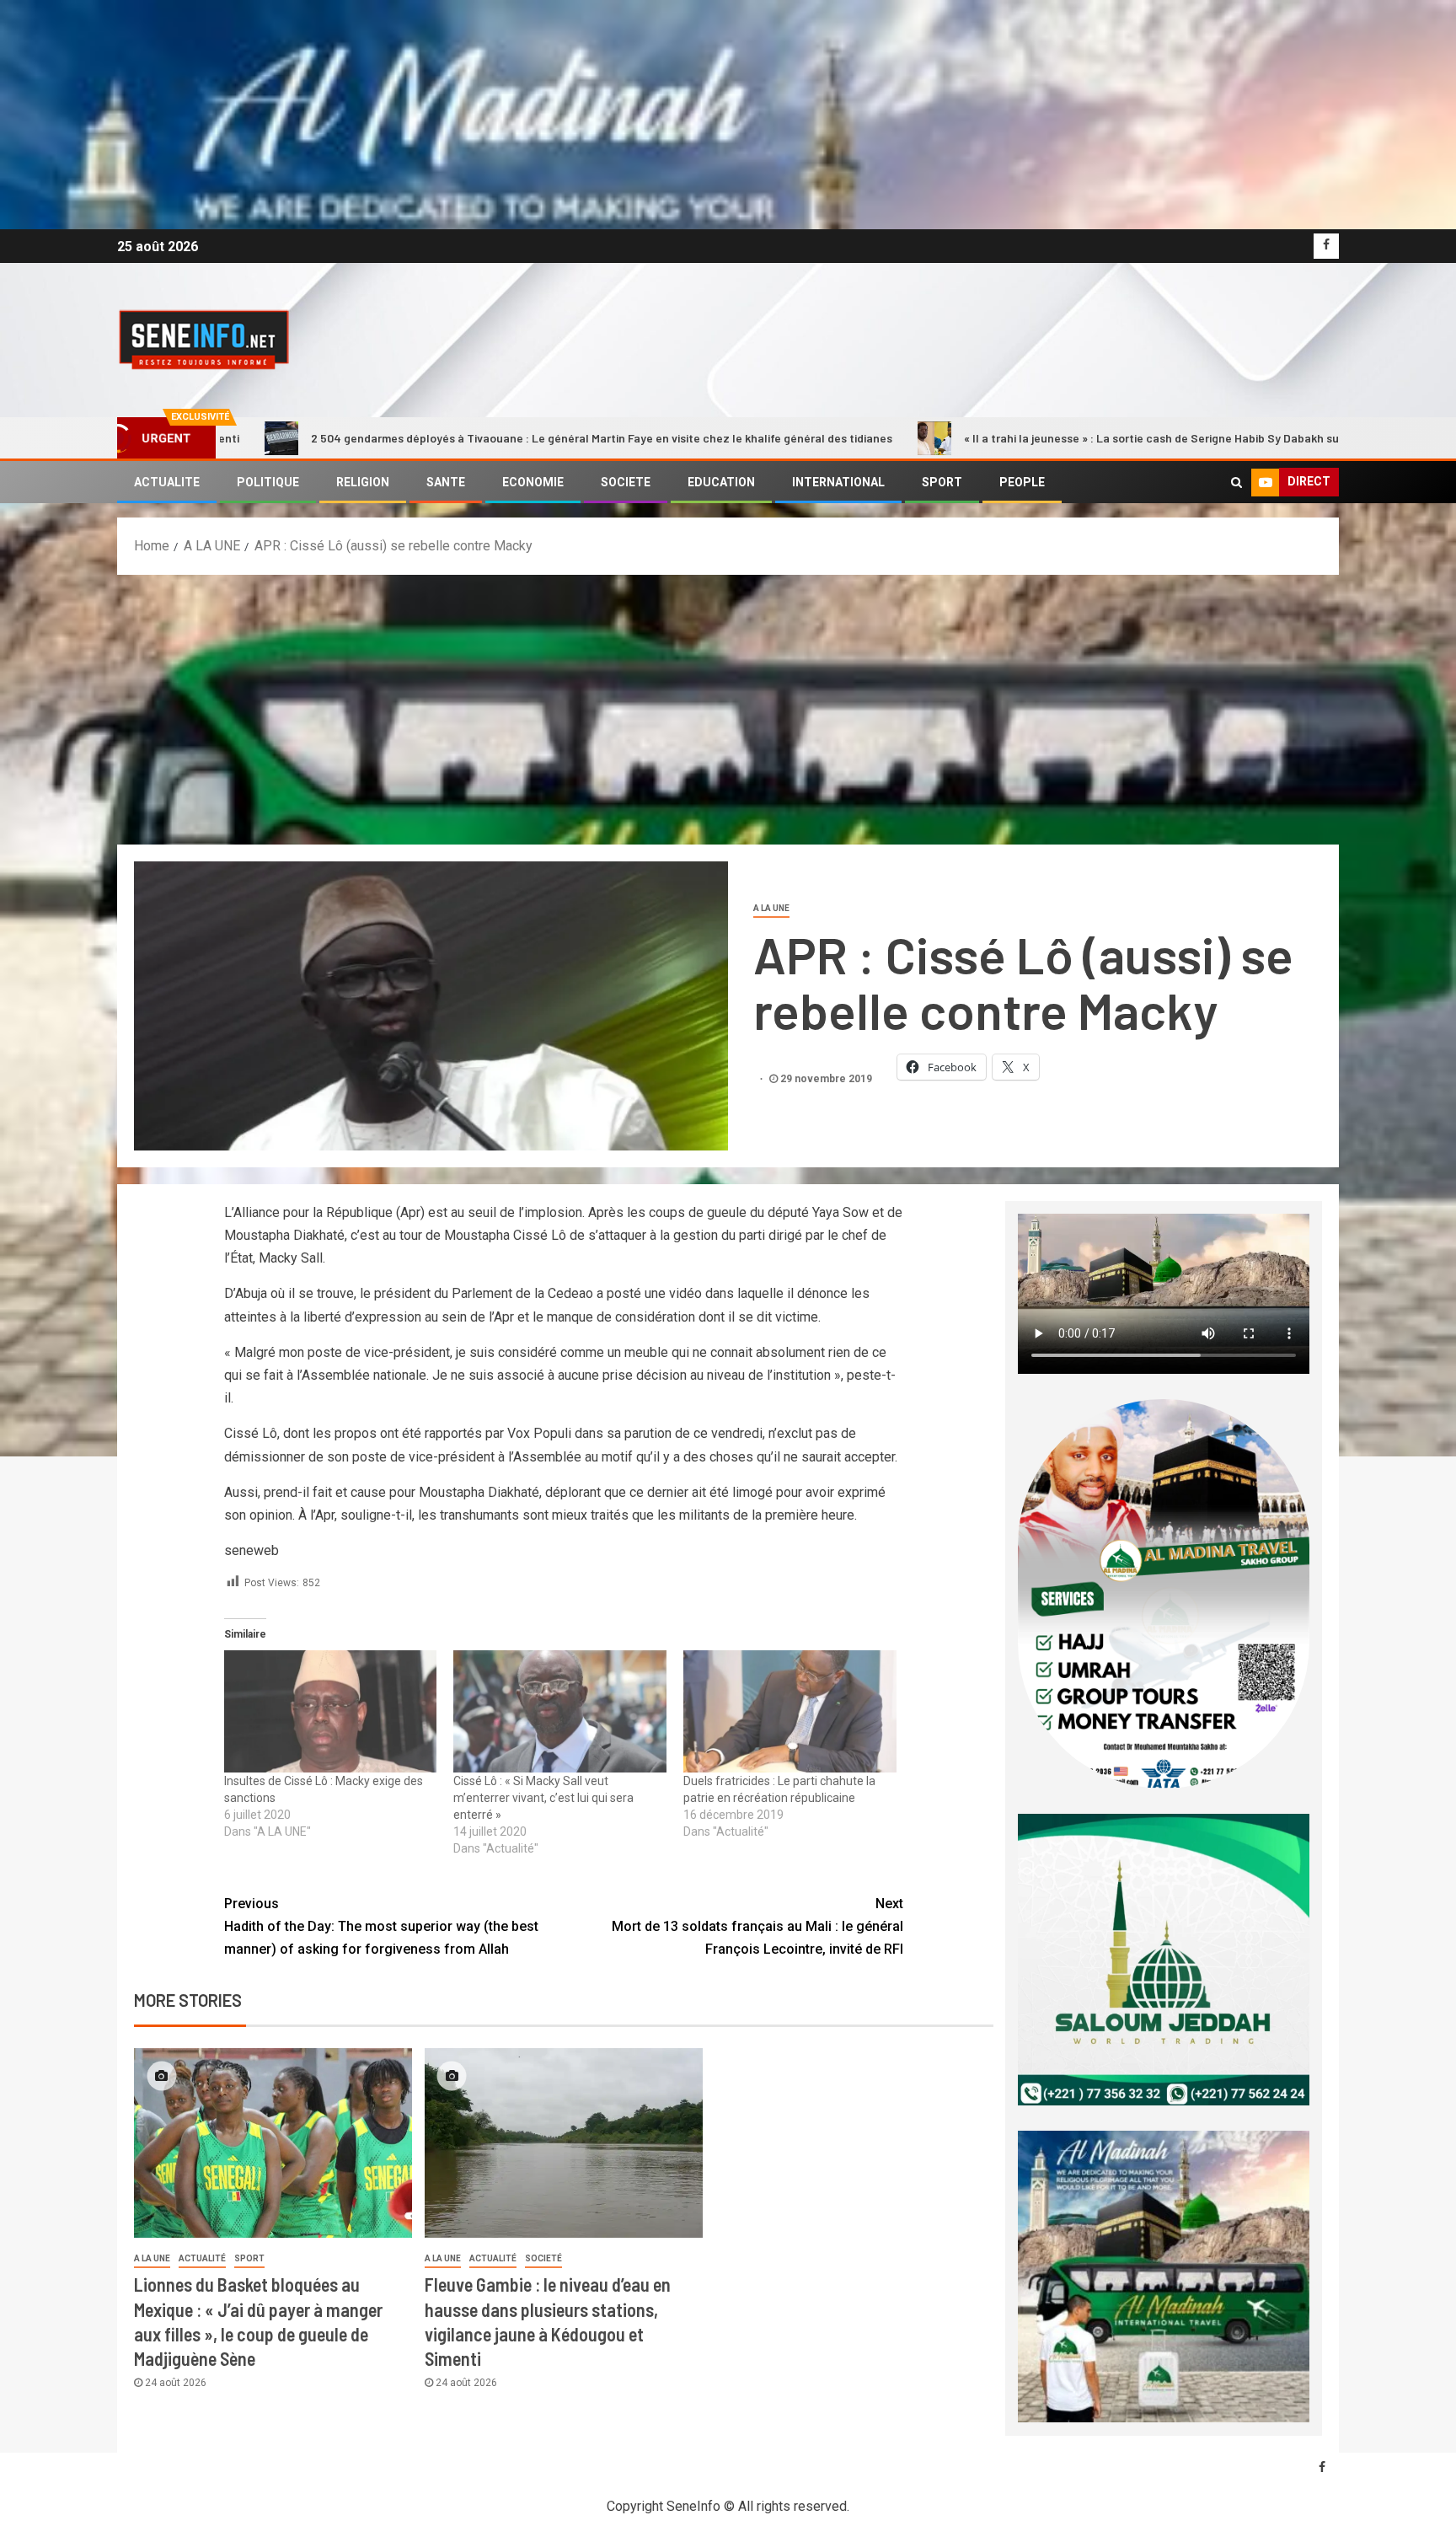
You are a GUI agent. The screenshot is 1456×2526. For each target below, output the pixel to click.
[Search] (1237, 482)
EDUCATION (721, 482)
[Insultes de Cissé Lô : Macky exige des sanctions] (331, 1711)
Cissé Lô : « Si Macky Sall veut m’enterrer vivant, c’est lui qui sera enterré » (543, 1798)
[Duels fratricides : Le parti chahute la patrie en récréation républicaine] (790, 1711)
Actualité (202, 2258)
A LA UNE (771, 908)
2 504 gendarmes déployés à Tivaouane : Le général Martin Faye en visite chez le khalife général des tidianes (385, 438)
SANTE (446, 482)
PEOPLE (1022, 482)
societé (543, 2258)
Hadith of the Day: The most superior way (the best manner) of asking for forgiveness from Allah (381, 1926)
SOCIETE (626, 482)
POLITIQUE (268, 482)
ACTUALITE (167, 482)
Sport (249, 2258)
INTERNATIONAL (838, 482)
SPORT (942, 482)
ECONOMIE (533, 482)
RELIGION (363, 482)
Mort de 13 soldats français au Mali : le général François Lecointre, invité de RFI (757, 1926)
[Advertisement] (728, 701)
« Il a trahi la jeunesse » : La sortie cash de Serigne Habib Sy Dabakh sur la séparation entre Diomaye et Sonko (1038, 438)
